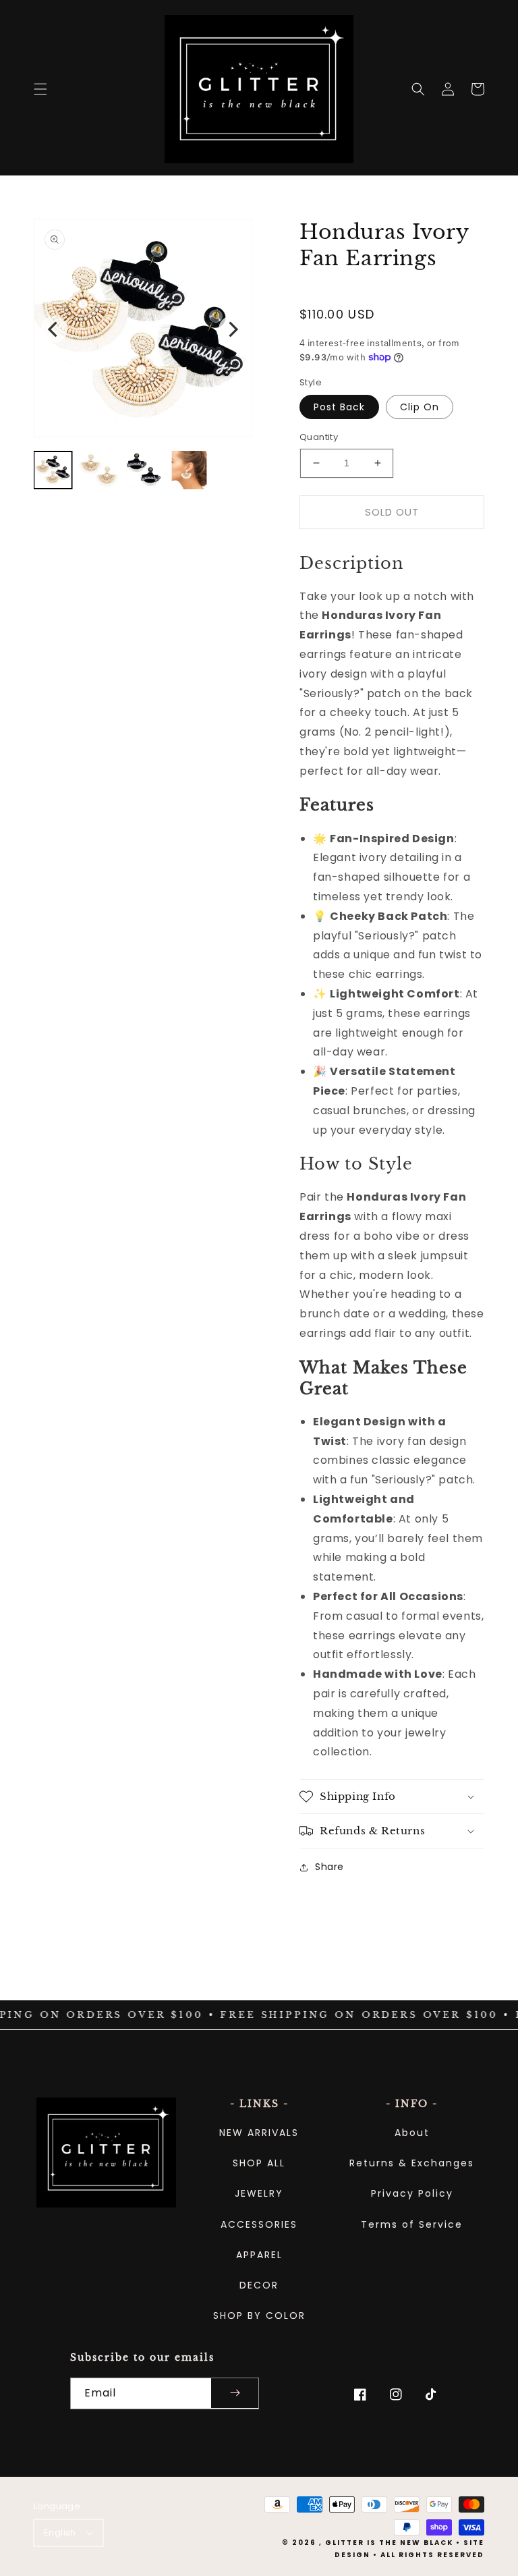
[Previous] (54, 329)
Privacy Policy (412, 2193)
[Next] (232, 329)
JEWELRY (259, 2193)
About (412, 2133)
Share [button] (329, 1867)
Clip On (420, 407)
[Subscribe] (235, 2393)
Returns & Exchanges (412, 2163)
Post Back (339, 407)
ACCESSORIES (259, 2224)
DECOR (259, 2285)
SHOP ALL (259, 2163)
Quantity (319, 437)
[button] (40, 89)
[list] (143, 330)
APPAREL (259, 2255)
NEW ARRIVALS (259, 2133)
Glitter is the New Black (389, 2543)
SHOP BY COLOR (259, 2315)
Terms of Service (412, 2224)
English (60, 2532)
